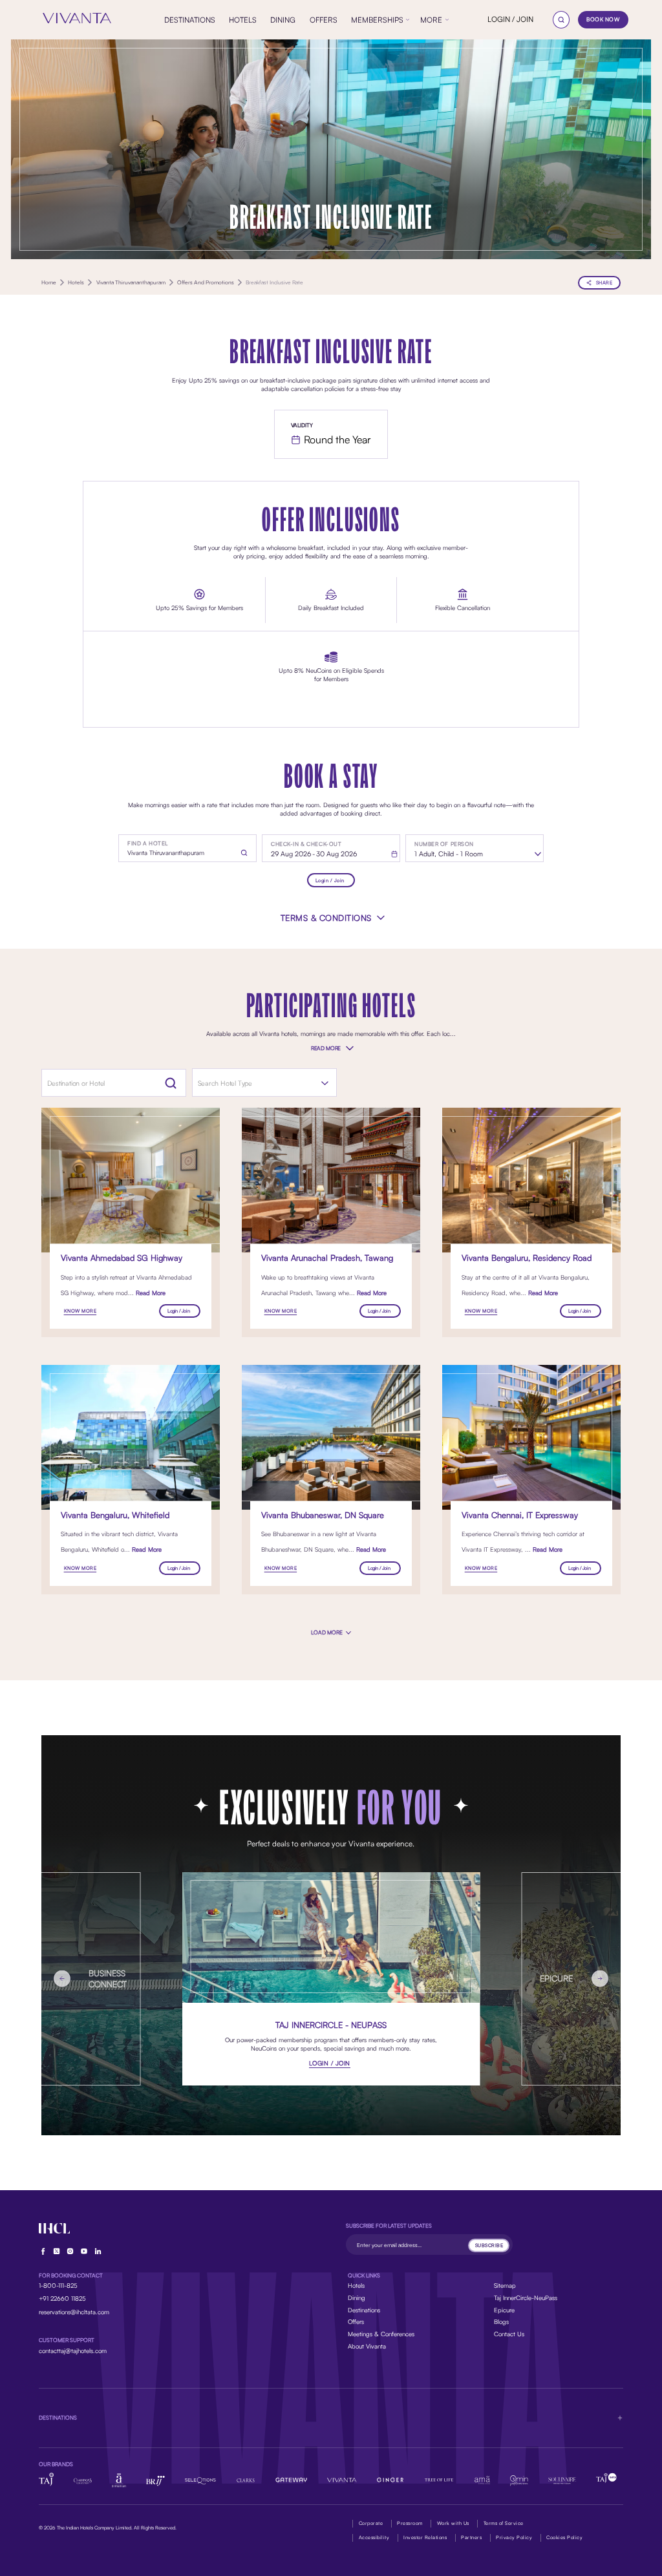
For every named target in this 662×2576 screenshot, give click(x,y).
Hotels (356, 2285)
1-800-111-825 (58, 2285)
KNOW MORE (80, 1311)
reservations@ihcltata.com (74, 2312)
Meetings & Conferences (381, 2334)
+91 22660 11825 (62, 2298)
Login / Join (330, 880)
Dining (357, 2297)
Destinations (364, 2310)
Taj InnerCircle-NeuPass (526, 2297)
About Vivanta (367, 2346)
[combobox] (255, 1083)
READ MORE (326, 1048)
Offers (356, 2321)
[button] (331, 2418)
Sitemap (505, 2285)
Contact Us (509, 2334)
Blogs (501, 2321)
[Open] (325, 1083)
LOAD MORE (327, 1632)
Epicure (504, 2310)
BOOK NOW (603, 19)
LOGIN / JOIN (510, 19)
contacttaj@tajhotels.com (73, 2350)
